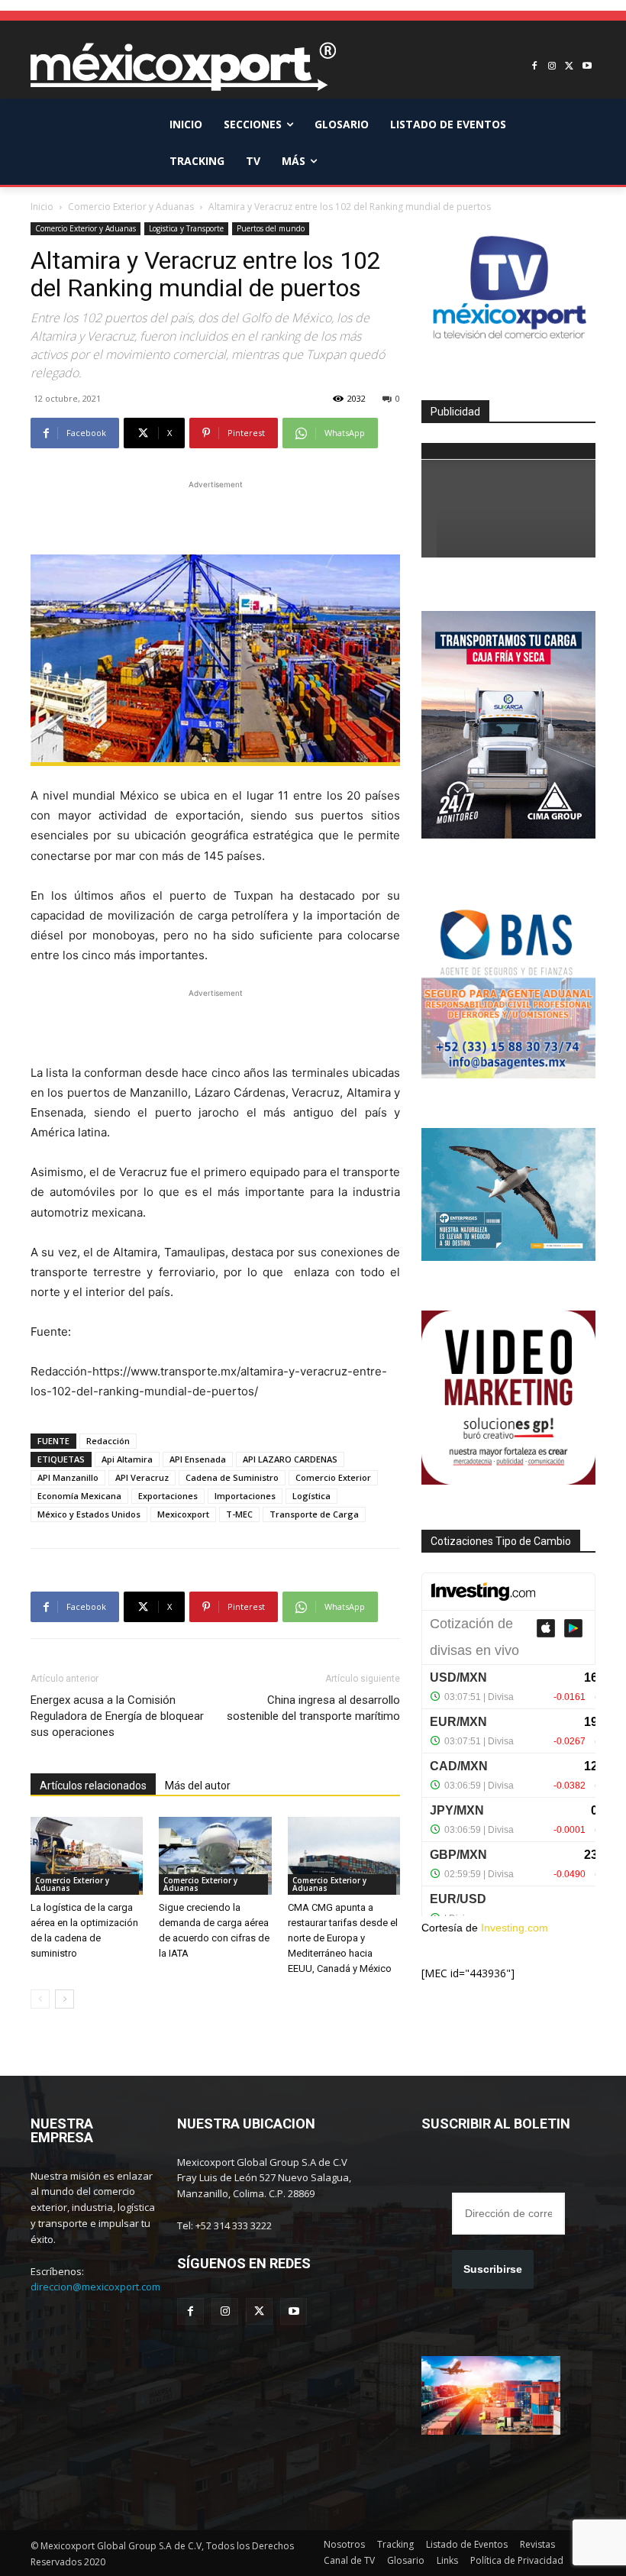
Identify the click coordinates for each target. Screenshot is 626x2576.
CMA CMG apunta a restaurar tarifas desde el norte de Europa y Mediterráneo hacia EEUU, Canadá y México (343, 1938)
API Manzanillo (68, 1477)
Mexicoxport (183, 1514)
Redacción (108, 1441)
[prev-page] (40, 1999)
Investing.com (515, 1928)
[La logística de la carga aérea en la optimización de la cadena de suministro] (87, 1855)
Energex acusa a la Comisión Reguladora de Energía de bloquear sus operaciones (117, 1716)
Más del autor (198, 1786)
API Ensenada (198, 1459)
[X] (569, 67)
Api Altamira (127, 1459)
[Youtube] (587, 67)
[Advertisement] (215, 516)
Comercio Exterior (333, 1477)
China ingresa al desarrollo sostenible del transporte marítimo (313, 1708)
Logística (311, 1496)
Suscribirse (493, 2269)
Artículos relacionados (93, 1786)
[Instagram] (552, 67)
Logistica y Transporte (186, 228)
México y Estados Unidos (89, 1514)
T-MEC (239, 1514)
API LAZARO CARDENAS (290, 1459)
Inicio (42, 207)
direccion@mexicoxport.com (95, 2287)
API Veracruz (142, 1477)
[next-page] (65, 1999)
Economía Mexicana (79, 1496)
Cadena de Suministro (232, 1477)
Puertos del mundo (271, 228)
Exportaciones (168, 1496)
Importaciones (245, 1496)
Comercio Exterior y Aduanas (131, 207)
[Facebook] (535, 67)
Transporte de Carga (314, 1514)
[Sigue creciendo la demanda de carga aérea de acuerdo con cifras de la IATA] (215, 1855)
